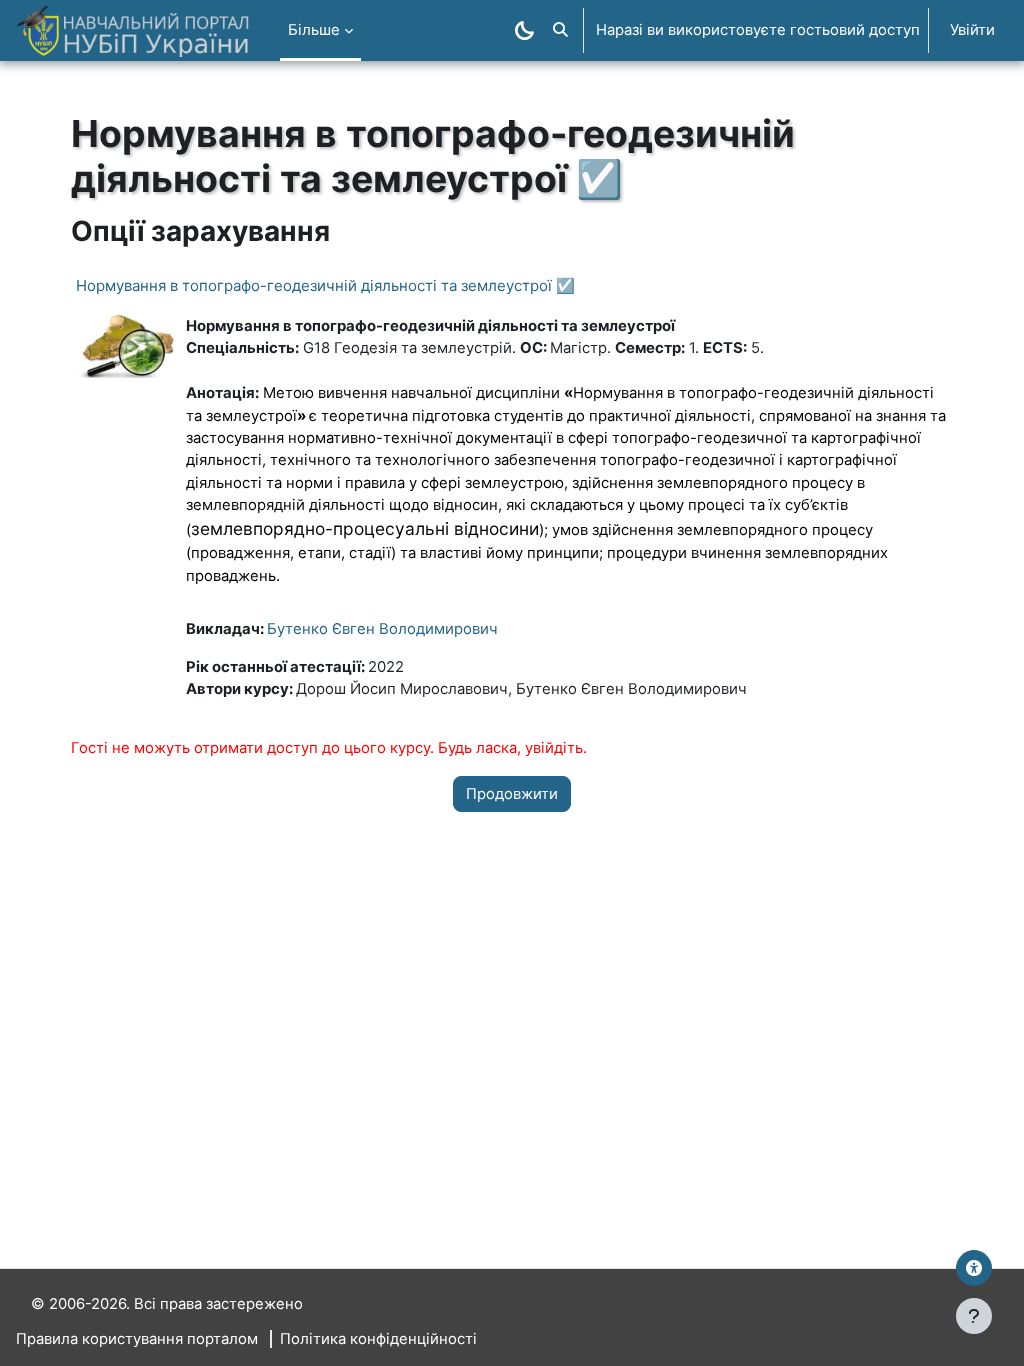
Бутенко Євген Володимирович (382, 629)
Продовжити (512, 794)
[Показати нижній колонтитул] (974, 1316)
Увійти (972, 30)
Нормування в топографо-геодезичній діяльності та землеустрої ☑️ (325, 285)
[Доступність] (974, 1268)
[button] (560, 30)
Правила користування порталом (137, 1339)
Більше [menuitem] (314, 30)
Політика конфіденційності (378, 1339)
